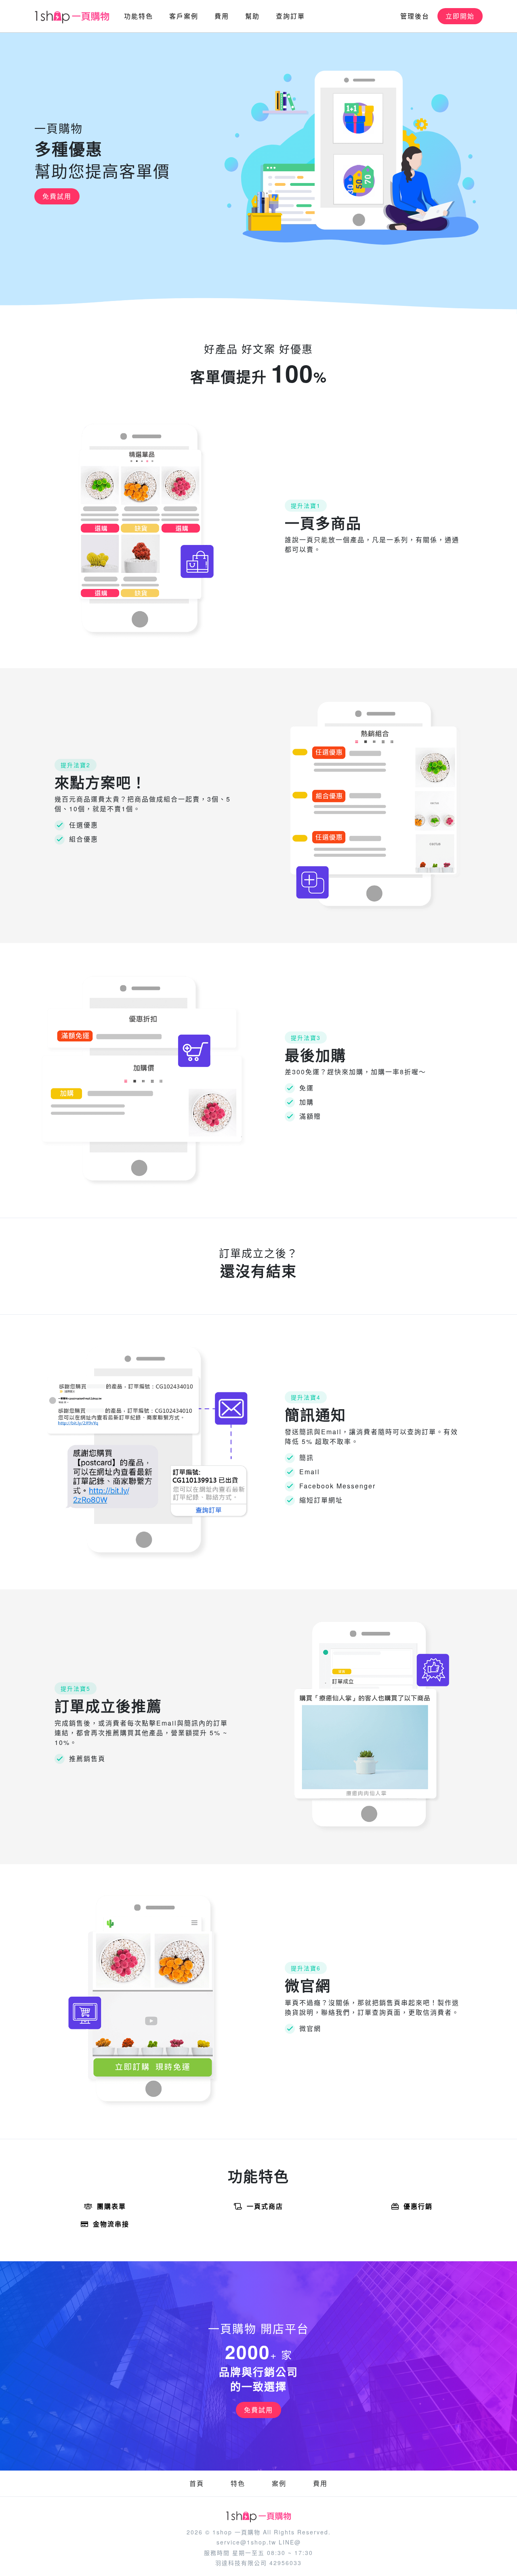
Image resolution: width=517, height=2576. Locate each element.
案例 (279, 2483)
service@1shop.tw (246, 2542)
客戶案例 (184, 16)
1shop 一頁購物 (236, 2532)
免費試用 (57, 196)
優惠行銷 (418, 2206)
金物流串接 (111, 2224)
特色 (238, 2483)
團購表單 (111, 2206)
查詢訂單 (290, 16)
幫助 (252, 16)
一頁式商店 (265, 2206)
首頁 (197, 2483)
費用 (222, 16)
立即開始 (460, 16)
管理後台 (415, 16)
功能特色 (139, 16)
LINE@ (290, 2542)
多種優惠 (69, 149)
